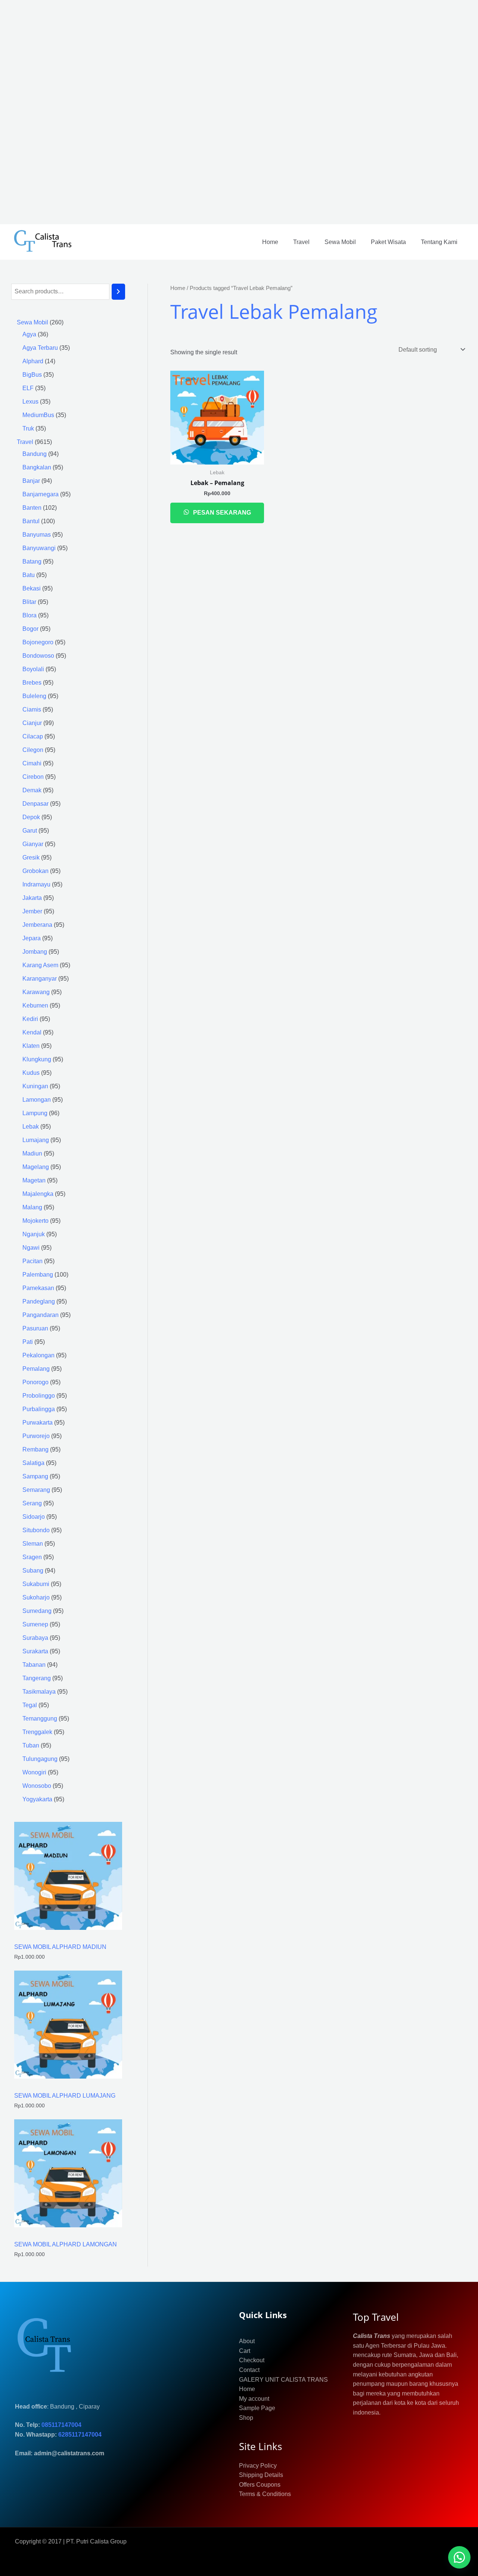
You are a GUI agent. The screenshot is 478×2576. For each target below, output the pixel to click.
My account (254, 2399)
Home (270, 242)
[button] (459, 2557)
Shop (246, 2418)
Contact (249, 2370)
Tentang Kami (439, 242)
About (247, 2341)
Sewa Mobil (340, 242)
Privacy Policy (258, 2466)
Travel (301, 242)
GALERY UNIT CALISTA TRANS (283, 2380)
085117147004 (61, 2425)
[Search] (118, 292)
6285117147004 (80, 2435)
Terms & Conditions (265, 2494)
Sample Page (257, 2408)
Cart (245, 2351)
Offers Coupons (260, 2485)
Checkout (252, 2360)
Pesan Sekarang (221, 513)
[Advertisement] (224, 112)
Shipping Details (261, 2475)
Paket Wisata (388, 242)
